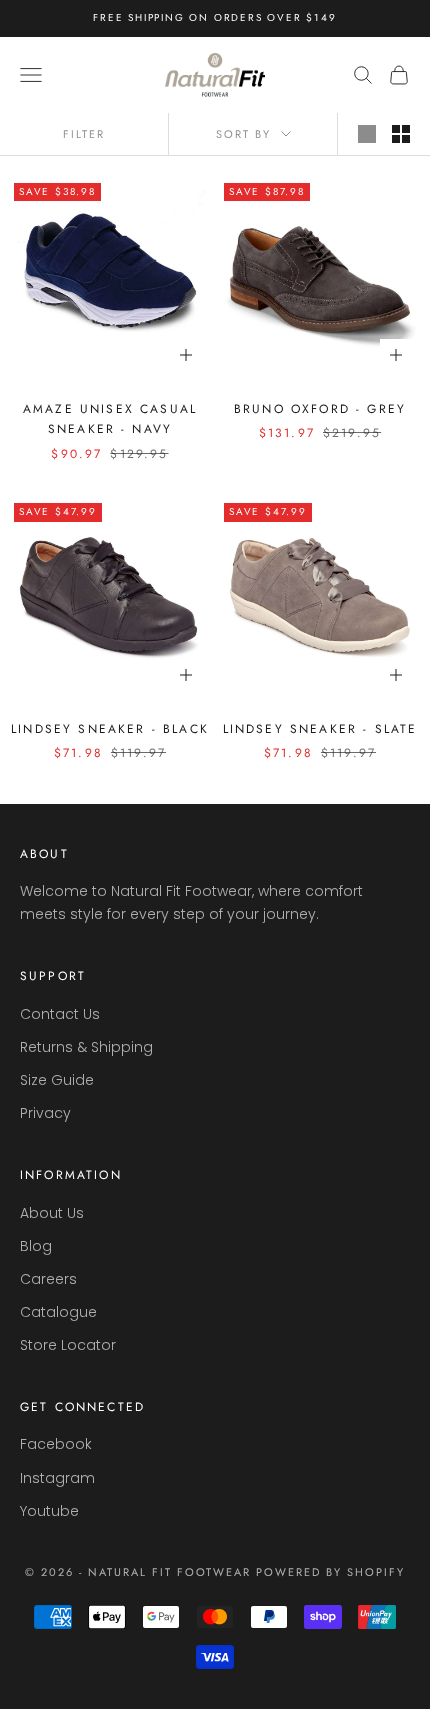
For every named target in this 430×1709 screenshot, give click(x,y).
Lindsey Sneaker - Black (110, 729)
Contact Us (60, 1014)
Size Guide (57, 1080)
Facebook (56, 1444)
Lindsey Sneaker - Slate (320, 729)
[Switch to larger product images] (367, 134)
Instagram (57, 1478)
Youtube (49, 1511)
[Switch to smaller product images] (401, 134)
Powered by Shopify (330, 1572)
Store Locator (68, 1345)
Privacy (45, 1113)
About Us (52, 1213)
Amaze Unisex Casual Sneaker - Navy (110, 419)
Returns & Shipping (86, 1047)
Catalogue (58, 1312)
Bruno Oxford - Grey (320, 409)
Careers (48, 1279)
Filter (84, 134)
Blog (36, 1246)
